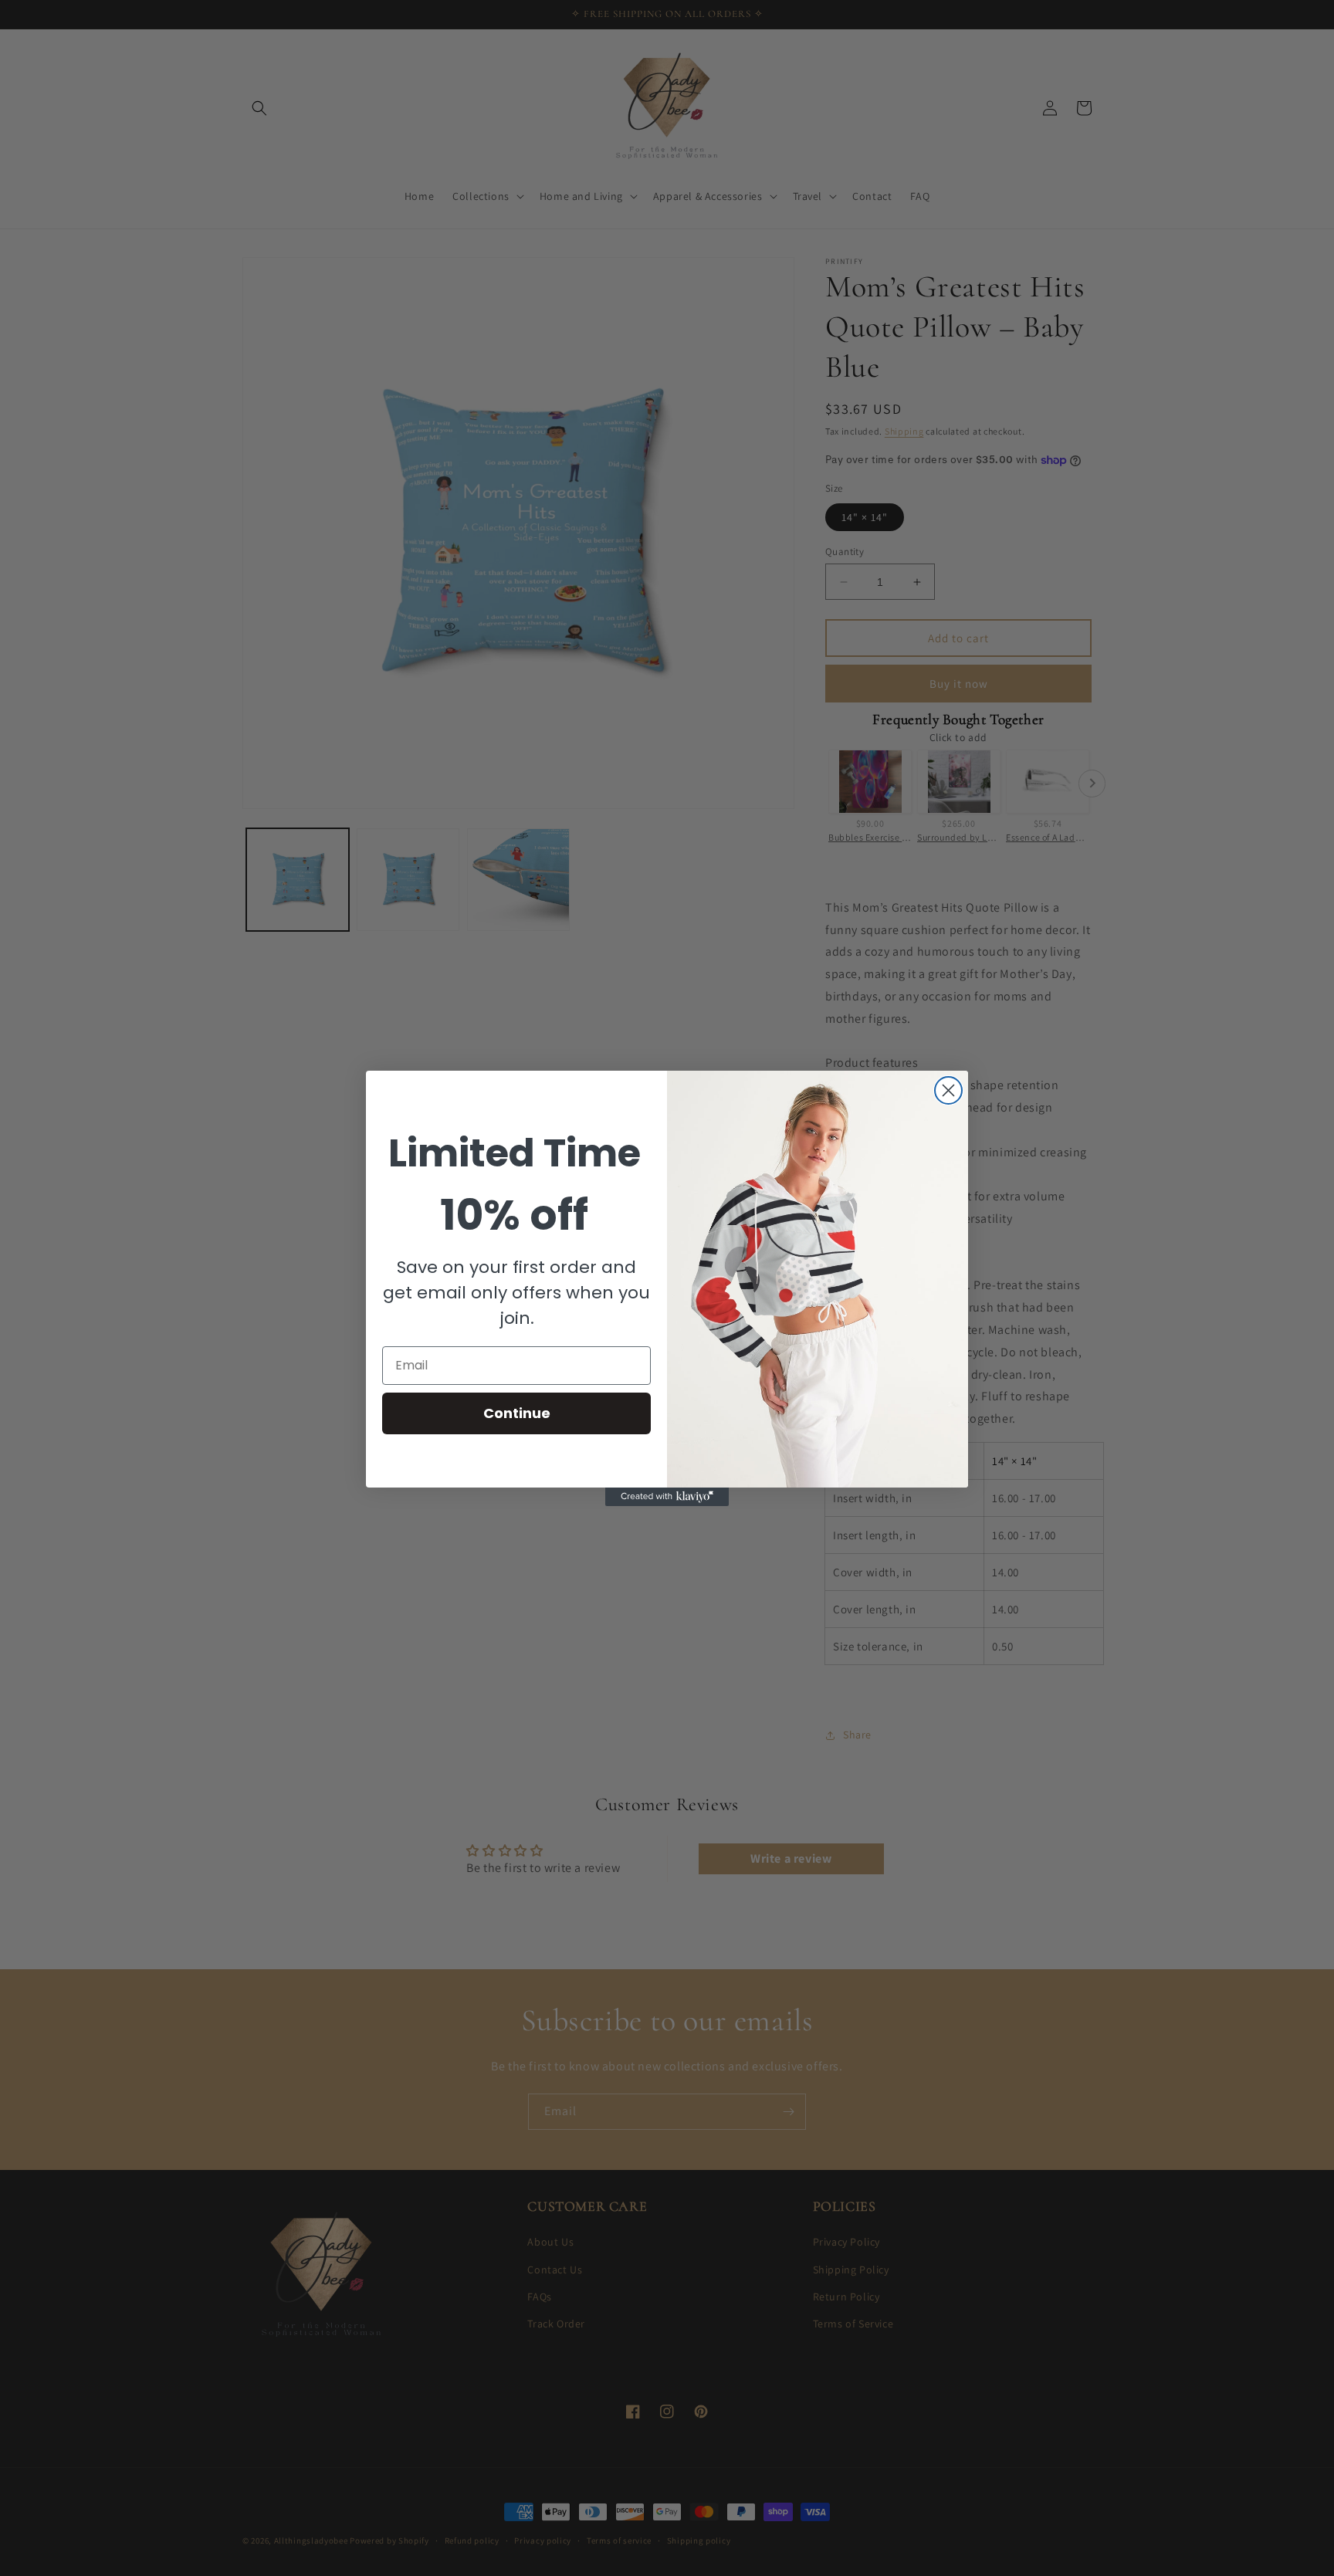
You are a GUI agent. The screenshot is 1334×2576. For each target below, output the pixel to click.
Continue (517, 1413)
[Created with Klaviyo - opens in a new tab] (667, 1497)
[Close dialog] (948, 1090)
